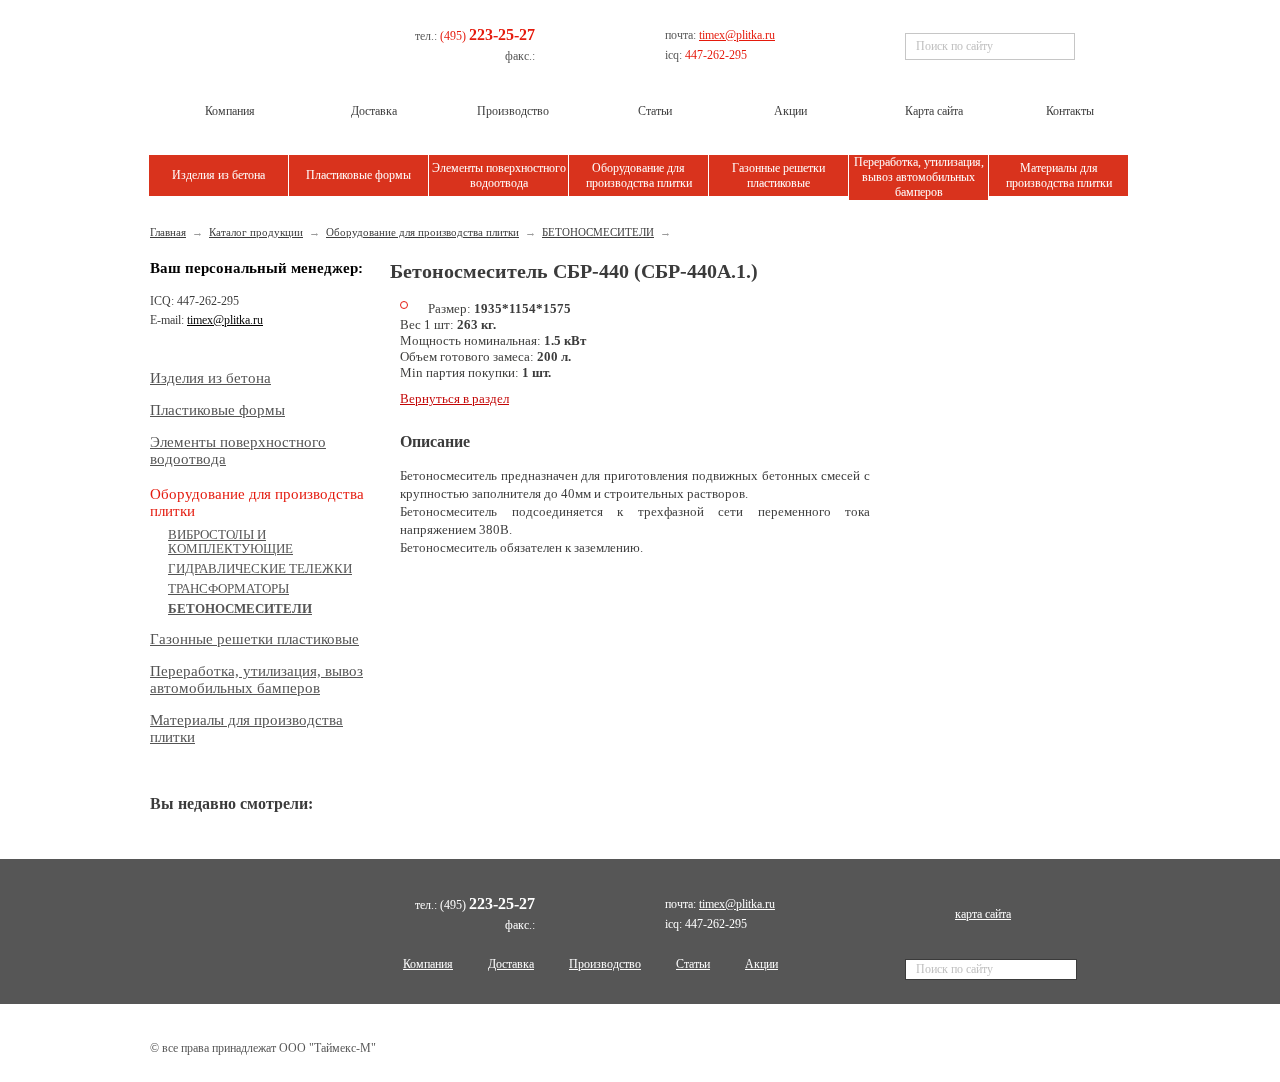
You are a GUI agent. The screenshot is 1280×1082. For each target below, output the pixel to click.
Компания (428, 964)
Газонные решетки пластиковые (778, 175)
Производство (605, 964)
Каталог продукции (256, 232)
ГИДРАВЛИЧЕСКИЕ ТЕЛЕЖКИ (260, 568)
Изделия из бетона (218, 175)
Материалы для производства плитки (1059, 175)
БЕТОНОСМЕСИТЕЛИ (598, 232)
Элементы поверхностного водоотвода (499, 175)
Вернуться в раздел (454, 398)
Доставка (511, 964)
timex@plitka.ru (737, 35)
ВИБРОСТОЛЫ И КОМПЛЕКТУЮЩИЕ (230, 541)
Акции (761, 964)
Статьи (693, 964)
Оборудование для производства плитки (639, 175)
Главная (168, 232)
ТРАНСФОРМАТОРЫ (228, 588)
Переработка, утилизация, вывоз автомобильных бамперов (919, 177)
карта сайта (983, 914)
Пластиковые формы (358, 175)
